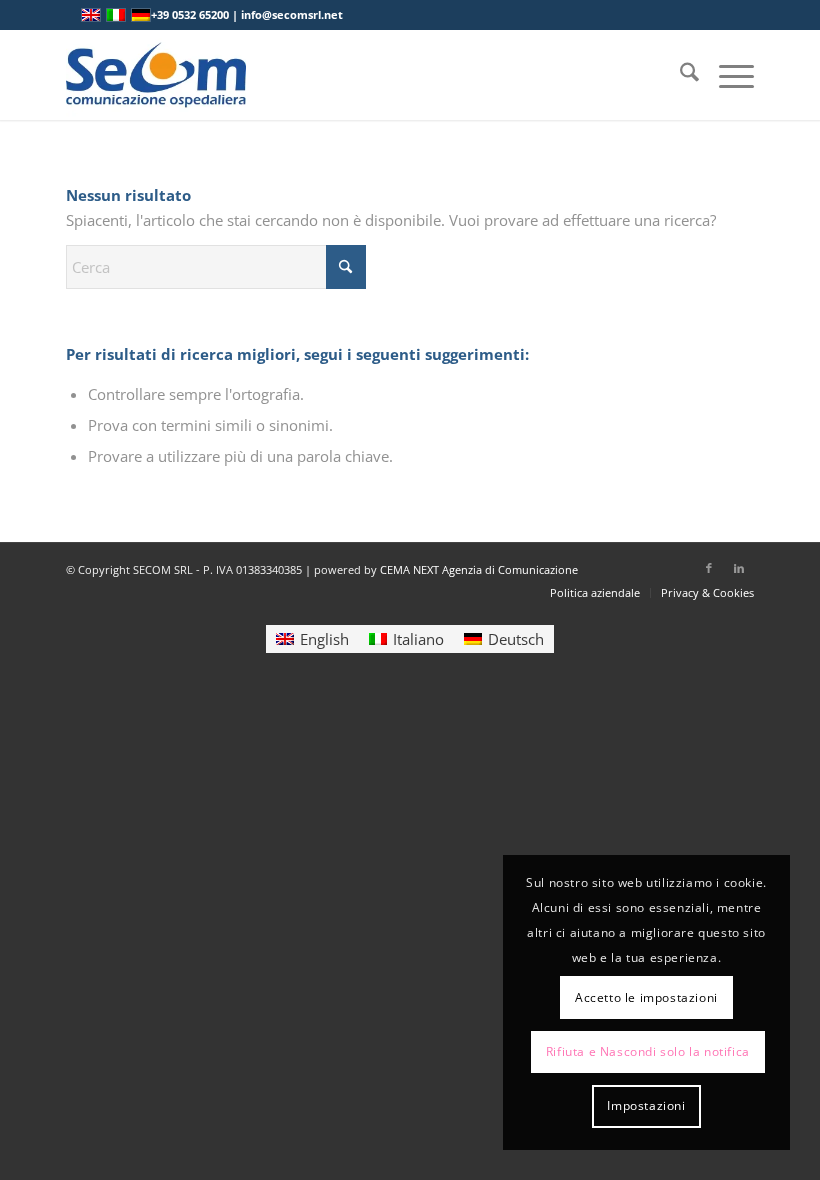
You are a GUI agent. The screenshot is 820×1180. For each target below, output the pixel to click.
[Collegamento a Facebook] (709, 568)
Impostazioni (646, 1105)
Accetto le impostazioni (646, 997)
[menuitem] (679, 75)
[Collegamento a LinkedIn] (739, 568)
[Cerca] (679, 75)
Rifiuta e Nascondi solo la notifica (648, 1051)
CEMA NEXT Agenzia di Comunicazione (479, 569)
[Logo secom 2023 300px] (156, 75)
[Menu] (726, 75)
